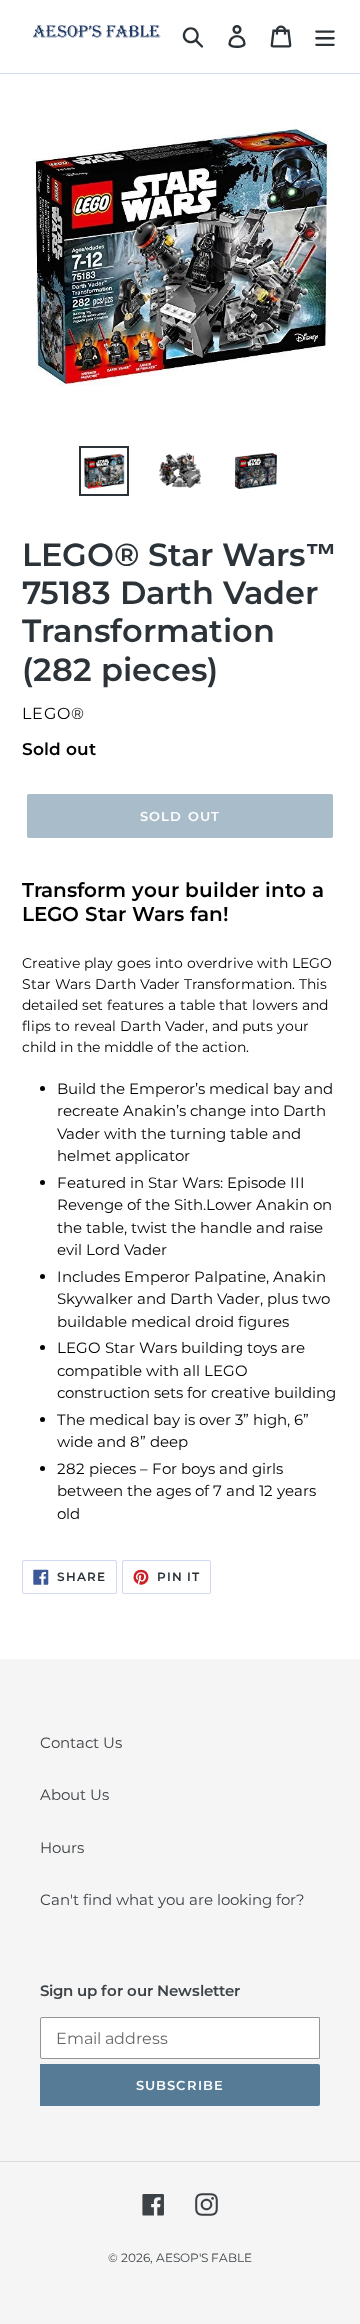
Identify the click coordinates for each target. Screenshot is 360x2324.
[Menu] (325, 36)
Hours (62, 1847)
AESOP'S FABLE (204, 2257)
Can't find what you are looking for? (172, 1899)
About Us (74, 1794)
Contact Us (81, 1742)
